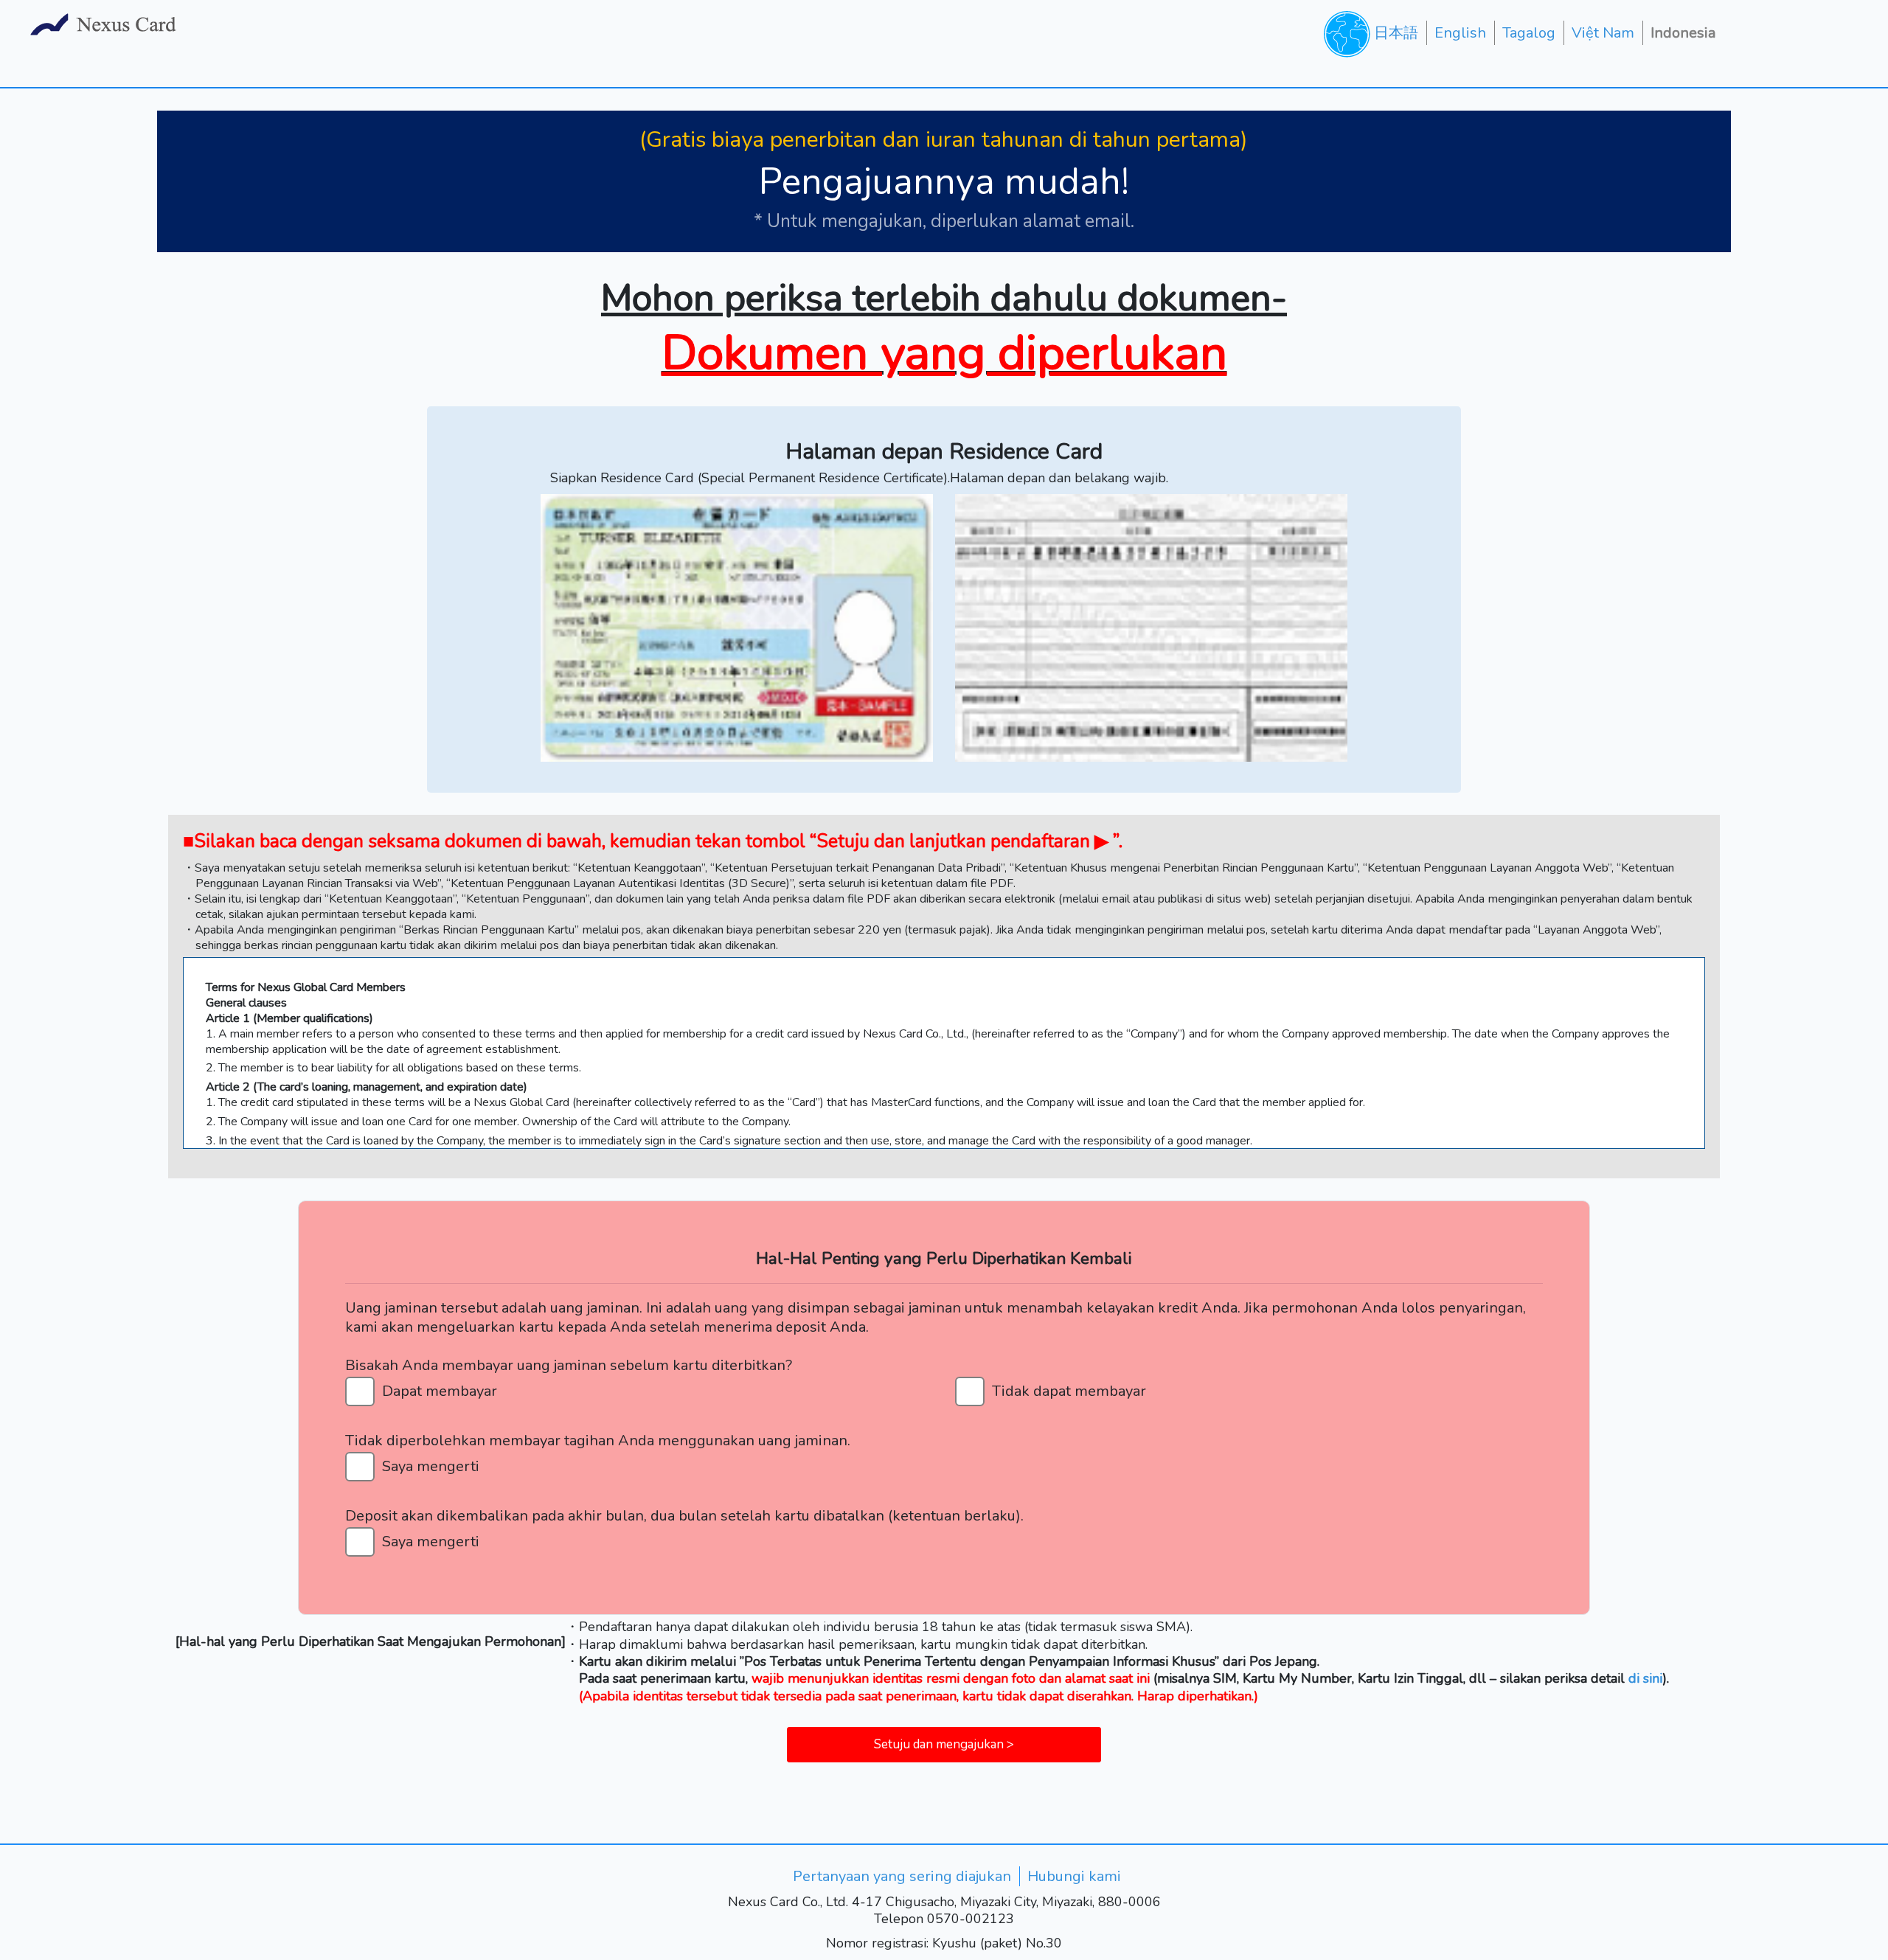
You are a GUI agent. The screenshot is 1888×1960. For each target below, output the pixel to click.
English (1460, 33)
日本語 (1396, 33)
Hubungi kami (1074, 1876)
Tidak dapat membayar (1069, 1391)
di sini (1645, 1678)
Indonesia (1683, 33)
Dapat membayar (440, 1391)
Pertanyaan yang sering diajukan (902, 1876)
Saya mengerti (431, 1466)
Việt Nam (1603, 33)
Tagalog (1529, 33)
